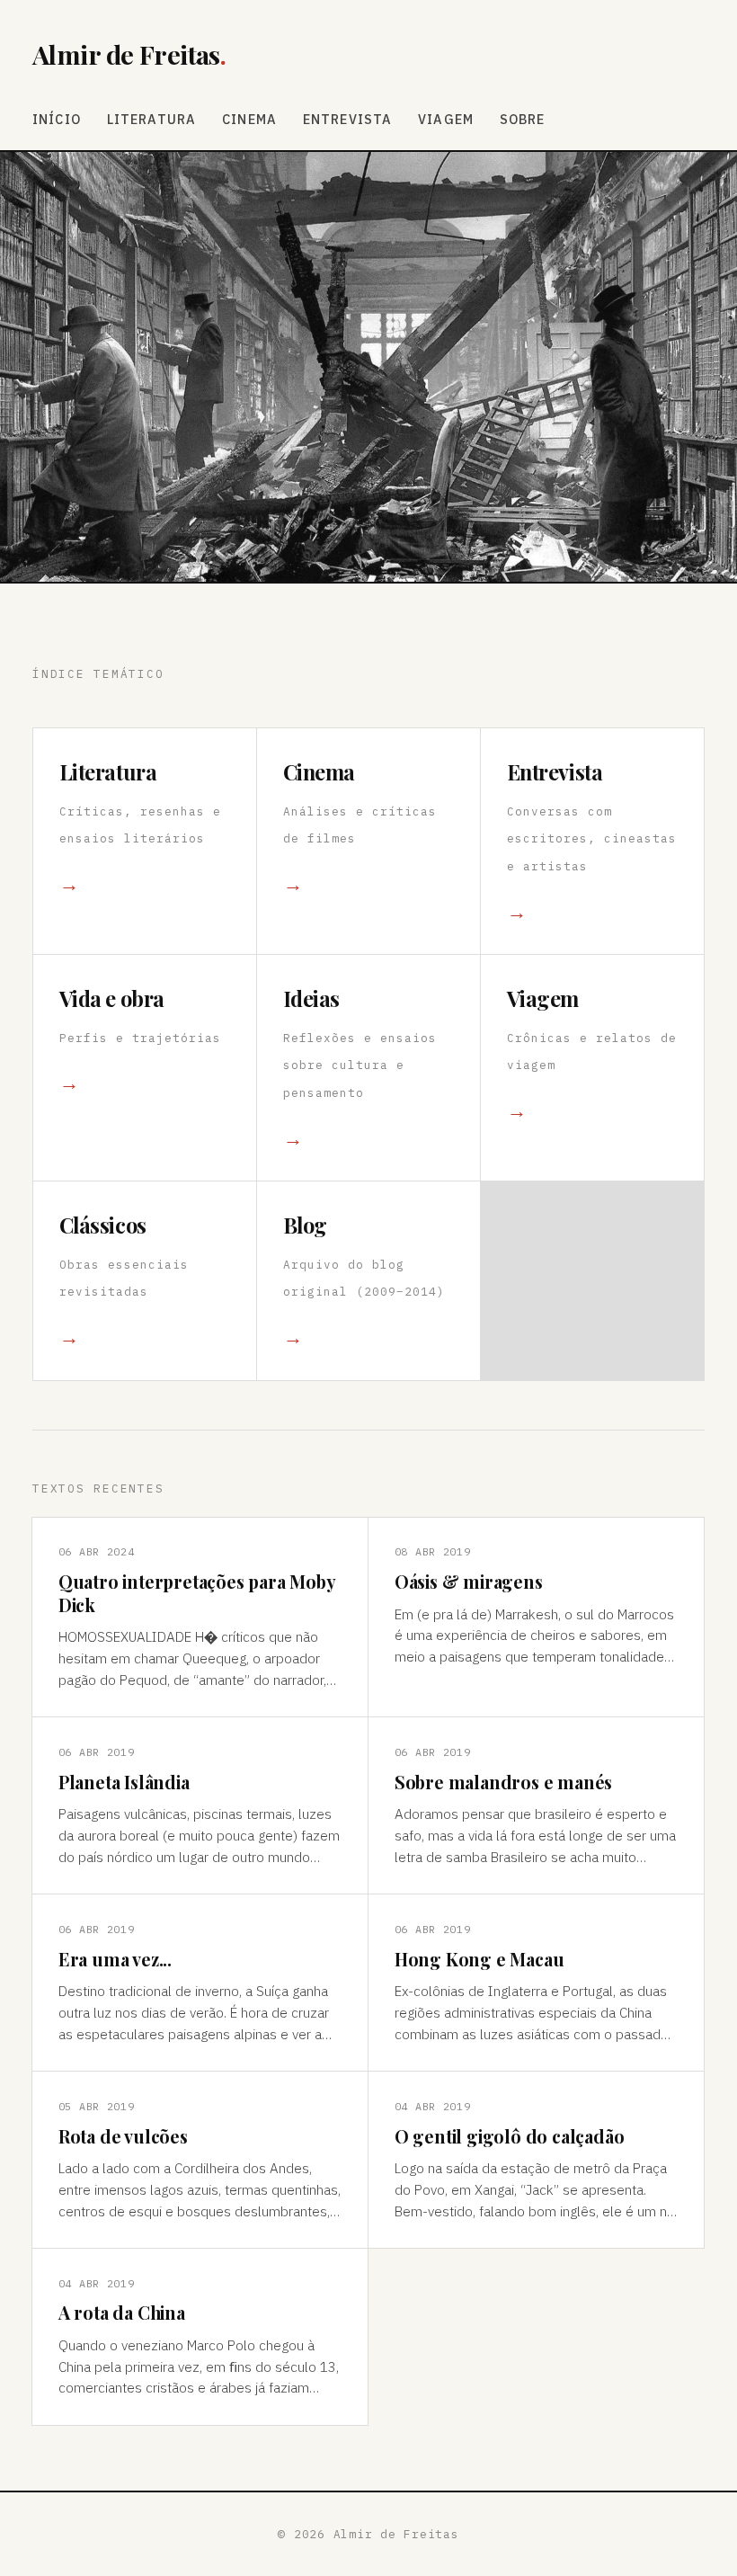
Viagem (446, 119)
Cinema (249, 119)
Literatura (152, 119)
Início (57, 119)
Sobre (523, 119)
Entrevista (348, 119)
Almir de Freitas (129, 54)
